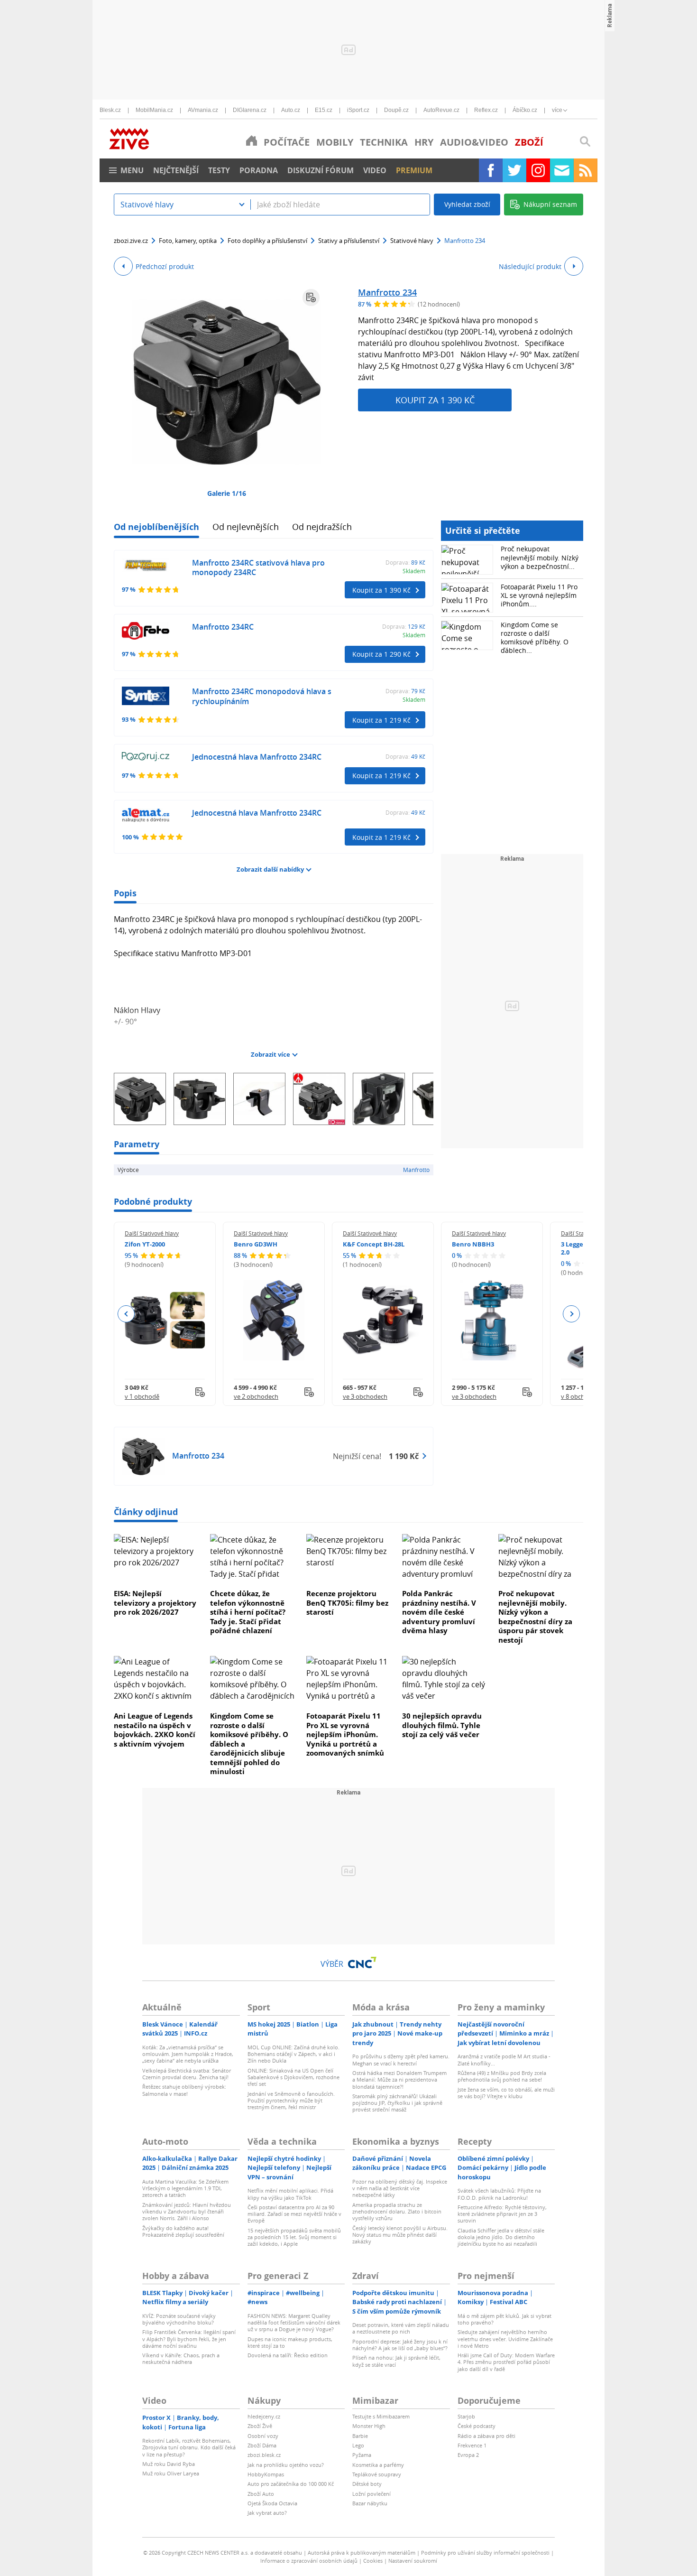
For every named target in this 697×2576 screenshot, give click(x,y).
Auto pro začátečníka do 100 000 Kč (291, 2484)
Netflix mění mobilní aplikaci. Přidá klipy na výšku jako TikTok (290, 2194)
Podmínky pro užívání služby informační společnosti (485, 2553)
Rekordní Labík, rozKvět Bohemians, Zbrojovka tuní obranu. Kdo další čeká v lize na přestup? (189, 2447)
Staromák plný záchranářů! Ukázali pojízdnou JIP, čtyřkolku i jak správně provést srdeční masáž (397, 2103)
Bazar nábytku (370, 2503)
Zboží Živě (260, 2426)
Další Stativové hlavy (152, 1233)
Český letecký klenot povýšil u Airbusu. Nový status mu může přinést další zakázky (400, 2235)
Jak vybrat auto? (267, 2513)
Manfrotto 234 (387, 292)
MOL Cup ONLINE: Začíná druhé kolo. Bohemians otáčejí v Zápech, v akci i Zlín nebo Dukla (293, 2054)
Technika (384, 142)
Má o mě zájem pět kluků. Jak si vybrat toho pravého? (504, 2319)
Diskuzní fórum (321, 170)
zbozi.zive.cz (131, 241)
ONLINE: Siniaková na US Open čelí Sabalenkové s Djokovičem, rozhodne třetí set (293, 2077)
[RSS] (586, 170)
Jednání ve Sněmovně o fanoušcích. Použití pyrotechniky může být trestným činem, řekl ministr (291, 2101)
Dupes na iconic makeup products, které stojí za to (290, 2342)
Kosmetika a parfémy (378, 2465)
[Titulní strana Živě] (252, 140)
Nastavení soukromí (413, 2561)
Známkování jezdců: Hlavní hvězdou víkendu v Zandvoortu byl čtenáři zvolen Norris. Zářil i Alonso (187, 2212)
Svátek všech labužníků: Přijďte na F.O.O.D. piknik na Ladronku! (499, 2194)
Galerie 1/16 (227, 493)
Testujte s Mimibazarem (381, 2416)
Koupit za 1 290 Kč (381, 654)
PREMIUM (414, 170)
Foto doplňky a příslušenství (267, 241)
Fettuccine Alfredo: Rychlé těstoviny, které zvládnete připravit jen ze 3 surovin (502, 2214)
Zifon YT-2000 (145, 1244)
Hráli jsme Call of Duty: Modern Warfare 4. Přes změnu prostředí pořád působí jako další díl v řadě (506, 2362)
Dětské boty (367, 2484)
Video (375, 170)
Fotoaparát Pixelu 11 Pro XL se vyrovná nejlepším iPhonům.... (539, 595)
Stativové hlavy (412, 241)
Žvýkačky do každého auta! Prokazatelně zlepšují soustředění (183, 2231)
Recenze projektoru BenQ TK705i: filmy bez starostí (347, 1603)
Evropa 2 (468, 2455)
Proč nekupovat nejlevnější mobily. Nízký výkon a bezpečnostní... (540, 557)
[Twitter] (514, 170)
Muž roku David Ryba (169, 2464)
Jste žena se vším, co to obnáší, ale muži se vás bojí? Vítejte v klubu (506, 2093)
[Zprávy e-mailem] (562, 170)
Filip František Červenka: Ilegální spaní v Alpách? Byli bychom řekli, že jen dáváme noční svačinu (189, 2339)
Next (571, 1314)
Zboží (529, 142)
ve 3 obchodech (365, 1396)
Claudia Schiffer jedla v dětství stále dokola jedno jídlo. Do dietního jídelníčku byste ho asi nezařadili (501, 2237)
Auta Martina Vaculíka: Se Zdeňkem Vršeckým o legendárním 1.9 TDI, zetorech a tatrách (185, 2188)
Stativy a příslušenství (349, 241)
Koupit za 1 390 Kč (435, 400)
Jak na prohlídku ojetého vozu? (286, 2465)
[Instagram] (538, 170)
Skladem (414, 571)
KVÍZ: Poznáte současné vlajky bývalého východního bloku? (179, 2319)
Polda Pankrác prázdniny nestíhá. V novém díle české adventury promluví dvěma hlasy (439, 1612)
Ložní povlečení (371, 2494)
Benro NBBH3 (473, 1244)
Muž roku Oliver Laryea (171, 2473)
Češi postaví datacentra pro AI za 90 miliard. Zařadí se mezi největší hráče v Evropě (294, 2214)
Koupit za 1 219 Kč (381, 720)
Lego (358, 2445)
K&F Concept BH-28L (374, 1244)
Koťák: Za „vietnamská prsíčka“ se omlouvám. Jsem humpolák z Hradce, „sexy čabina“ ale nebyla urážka (188, 2054)
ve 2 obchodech (256, 1396)
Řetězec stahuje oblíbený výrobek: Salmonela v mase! (184, 2090)
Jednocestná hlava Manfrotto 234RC (257, 757)
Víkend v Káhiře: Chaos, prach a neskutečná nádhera (181, 2358)
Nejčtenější (176, 170)
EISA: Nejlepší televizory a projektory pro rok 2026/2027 (155, 1603)
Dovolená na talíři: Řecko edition (288, 2355)
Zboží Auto (261, 2494)
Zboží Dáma (262, 2445)
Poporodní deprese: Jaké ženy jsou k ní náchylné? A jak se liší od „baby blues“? (400, 2345)
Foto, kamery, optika (188, 241)
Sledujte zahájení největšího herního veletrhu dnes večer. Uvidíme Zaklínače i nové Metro (505, 2339)
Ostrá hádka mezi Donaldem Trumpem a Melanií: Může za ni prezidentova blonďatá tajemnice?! (399, 2080)
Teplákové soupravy (377, 2474)
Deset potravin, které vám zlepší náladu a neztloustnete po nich (401, 2328)
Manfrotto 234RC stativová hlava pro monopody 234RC (258, 568)
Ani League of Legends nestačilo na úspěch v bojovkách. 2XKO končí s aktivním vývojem (155, 1730)
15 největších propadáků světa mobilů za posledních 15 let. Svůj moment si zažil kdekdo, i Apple (294, 2237)
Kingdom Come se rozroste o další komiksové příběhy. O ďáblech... (535, 638)
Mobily (335, 142)
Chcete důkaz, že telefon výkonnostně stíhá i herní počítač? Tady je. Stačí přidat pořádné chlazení (248, 1612)
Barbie (360, 2436)
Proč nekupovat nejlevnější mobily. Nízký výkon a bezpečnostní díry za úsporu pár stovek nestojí (535, 1617)
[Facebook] (491, 170)
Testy (219, 170)
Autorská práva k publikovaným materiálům (362, 2553)
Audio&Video (474, 142)
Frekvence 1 (472, 2445)
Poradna (259, 170)
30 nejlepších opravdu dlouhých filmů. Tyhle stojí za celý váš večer (442, 1725)
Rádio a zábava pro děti (486, 2436)
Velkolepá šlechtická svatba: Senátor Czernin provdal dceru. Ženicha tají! (187, 2074)
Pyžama (362, 2455)
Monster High (369, 2426)
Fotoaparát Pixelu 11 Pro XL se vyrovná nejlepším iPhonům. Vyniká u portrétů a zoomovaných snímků (345, 1734)
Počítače (287, 142)
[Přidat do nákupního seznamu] (311, 298)
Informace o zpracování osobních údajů (309, 2561)
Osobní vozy (263, 2436)
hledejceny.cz (264, 2416)
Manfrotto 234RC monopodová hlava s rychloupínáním (262, 696)
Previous (126, 1314)
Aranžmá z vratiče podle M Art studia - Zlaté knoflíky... (504, 2060)
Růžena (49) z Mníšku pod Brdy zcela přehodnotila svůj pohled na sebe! (502, 2076)
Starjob (466, 2416)
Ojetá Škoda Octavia (272, 2503)
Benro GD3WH (256, 1244)
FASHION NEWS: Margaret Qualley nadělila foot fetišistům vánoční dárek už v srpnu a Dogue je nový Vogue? (294, 2323)
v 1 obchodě (142, 1396)
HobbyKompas (266, 2474)
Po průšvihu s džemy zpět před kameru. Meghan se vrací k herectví (401, 2060)
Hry (424, 142)
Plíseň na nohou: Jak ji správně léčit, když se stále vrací (396, 2361)
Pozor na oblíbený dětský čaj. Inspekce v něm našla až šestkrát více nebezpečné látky (400, 2188)
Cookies (373, 2561)
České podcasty (477, 2426)
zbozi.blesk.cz (264, 2455)
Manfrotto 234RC (223, 627)
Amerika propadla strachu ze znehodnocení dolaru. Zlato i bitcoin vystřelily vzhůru (397, 2212)
